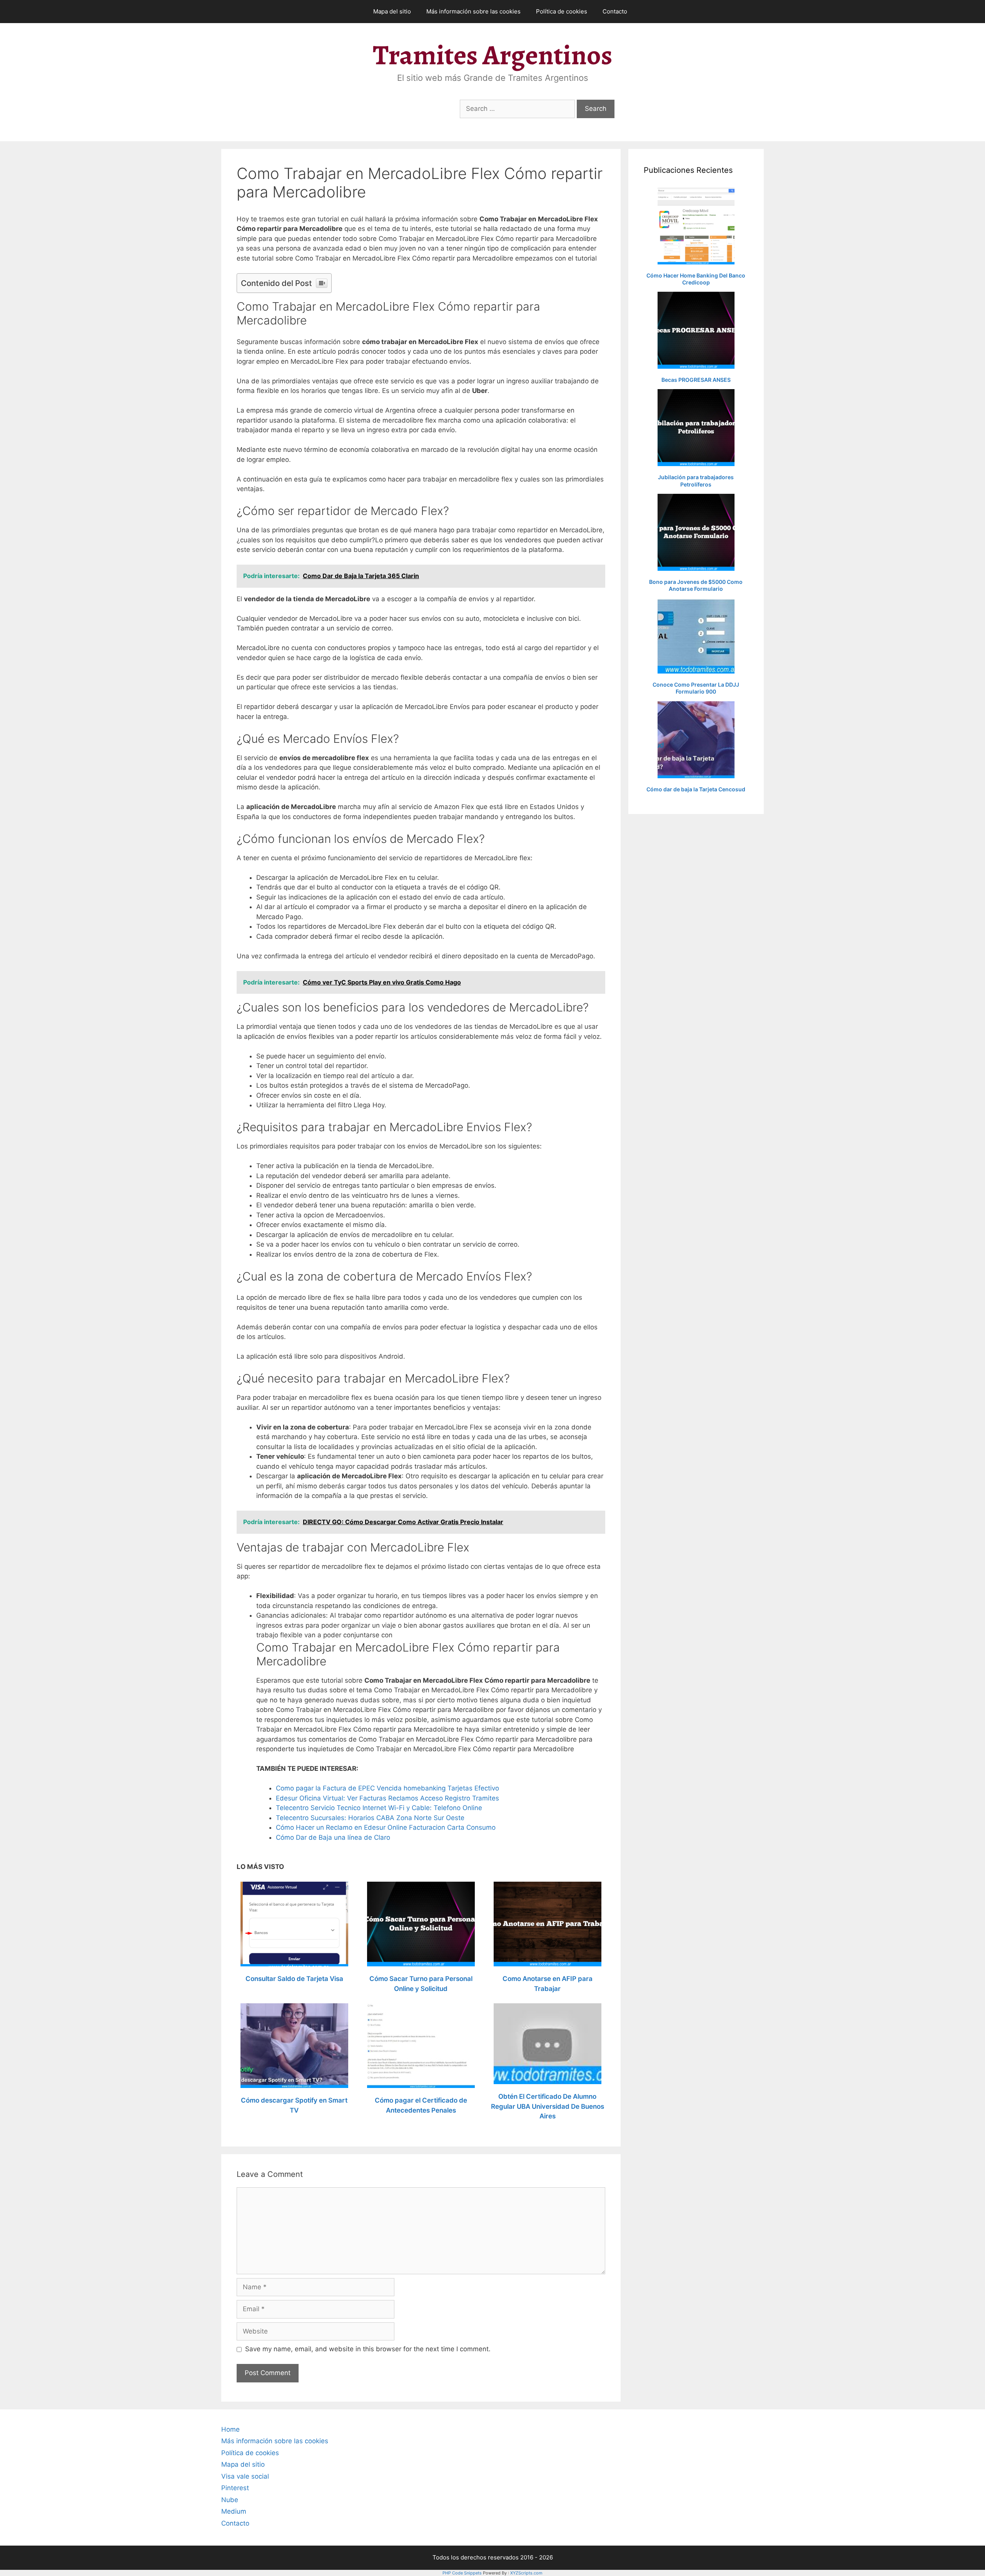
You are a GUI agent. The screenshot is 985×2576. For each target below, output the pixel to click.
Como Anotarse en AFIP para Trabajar (548, 1984)
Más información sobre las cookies (473, 11)
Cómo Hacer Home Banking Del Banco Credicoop (696, 279)
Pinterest (235, 2488)
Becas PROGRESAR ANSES (696, 380)
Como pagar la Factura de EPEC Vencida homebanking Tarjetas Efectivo (387, 1788)
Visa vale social (245, 2476)
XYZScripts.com (526, 2573)
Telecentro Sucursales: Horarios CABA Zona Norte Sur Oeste (370, 1818)
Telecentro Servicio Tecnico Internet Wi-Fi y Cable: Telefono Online (379, 1808)
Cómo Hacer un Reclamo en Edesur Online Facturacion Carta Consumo (386, 1827)
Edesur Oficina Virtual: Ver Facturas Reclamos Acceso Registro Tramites (387, 1798)
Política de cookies (562, 11)
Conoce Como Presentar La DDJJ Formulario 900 (696, 688)
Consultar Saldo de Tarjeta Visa (294, 1979)
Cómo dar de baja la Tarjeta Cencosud (696, 789)
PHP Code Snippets (462, 2573)
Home (230, 2429)
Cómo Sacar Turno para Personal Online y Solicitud (421, 1984)
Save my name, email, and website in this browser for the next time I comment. (368, 2349)
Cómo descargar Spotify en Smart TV (294, 2105)
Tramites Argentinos (492, 55)
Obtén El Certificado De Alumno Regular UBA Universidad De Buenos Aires (548, 2106)
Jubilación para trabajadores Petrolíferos (696, 481)
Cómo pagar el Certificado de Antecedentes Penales (421, 2105)
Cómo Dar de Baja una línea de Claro (333, 1837)
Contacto (615, 11)
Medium (234, 2511)
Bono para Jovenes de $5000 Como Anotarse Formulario (696, 585)
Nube (230, 2500)
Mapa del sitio (392, 11)
